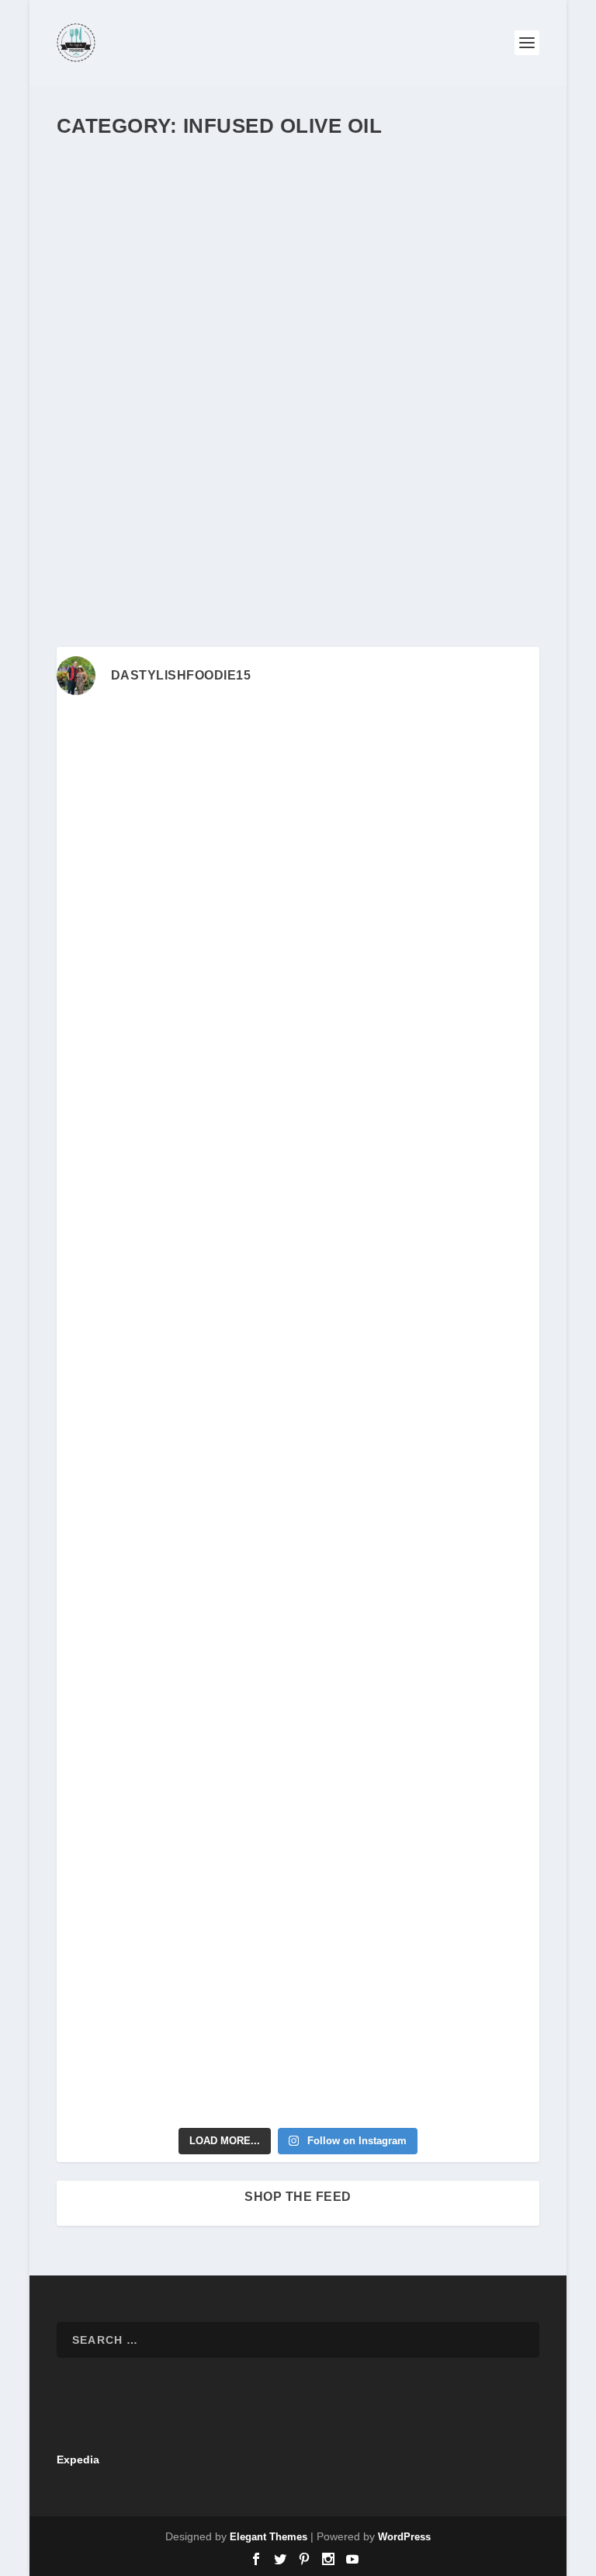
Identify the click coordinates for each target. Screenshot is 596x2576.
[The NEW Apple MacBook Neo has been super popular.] (421, 1907)
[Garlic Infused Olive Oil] (298, 293)
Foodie (234, 485)
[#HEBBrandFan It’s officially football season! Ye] (421, 1062)
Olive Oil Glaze (481, 485)
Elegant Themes (269, 2537)
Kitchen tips (380, 485)
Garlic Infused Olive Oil (162, 461)
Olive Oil (427, 485)
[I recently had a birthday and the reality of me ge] (175, 1766)
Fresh (265, 485)
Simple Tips (97, 502)
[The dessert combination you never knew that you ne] (175, 1907)
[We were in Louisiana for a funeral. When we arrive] (175, 1203)
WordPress (404, 2537)
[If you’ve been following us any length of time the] (175, 1626)
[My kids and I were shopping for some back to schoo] (421, 1626)
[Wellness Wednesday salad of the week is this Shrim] (421, 2048)
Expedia (78, 2460)
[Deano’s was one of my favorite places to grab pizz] (175, 780)
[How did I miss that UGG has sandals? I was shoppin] (175, 1344)
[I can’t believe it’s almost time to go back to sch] (421, 1484)
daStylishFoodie (119, 485)
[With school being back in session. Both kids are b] (421, 1203)
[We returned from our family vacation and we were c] (421, 1766)
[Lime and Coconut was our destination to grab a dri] (175, 2048)
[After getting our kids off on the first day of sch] (421, 921)
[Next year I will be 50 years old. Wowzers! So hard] (421, 780)
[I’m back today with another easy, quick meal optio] (175, 1484)
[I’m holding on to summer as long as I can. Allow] (421, 1344)
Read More (114, 561)
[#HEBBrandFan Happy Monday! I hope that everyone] (175, 921)
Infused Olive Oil (316, 485)
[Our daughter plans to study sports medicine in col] (175, 1062)
